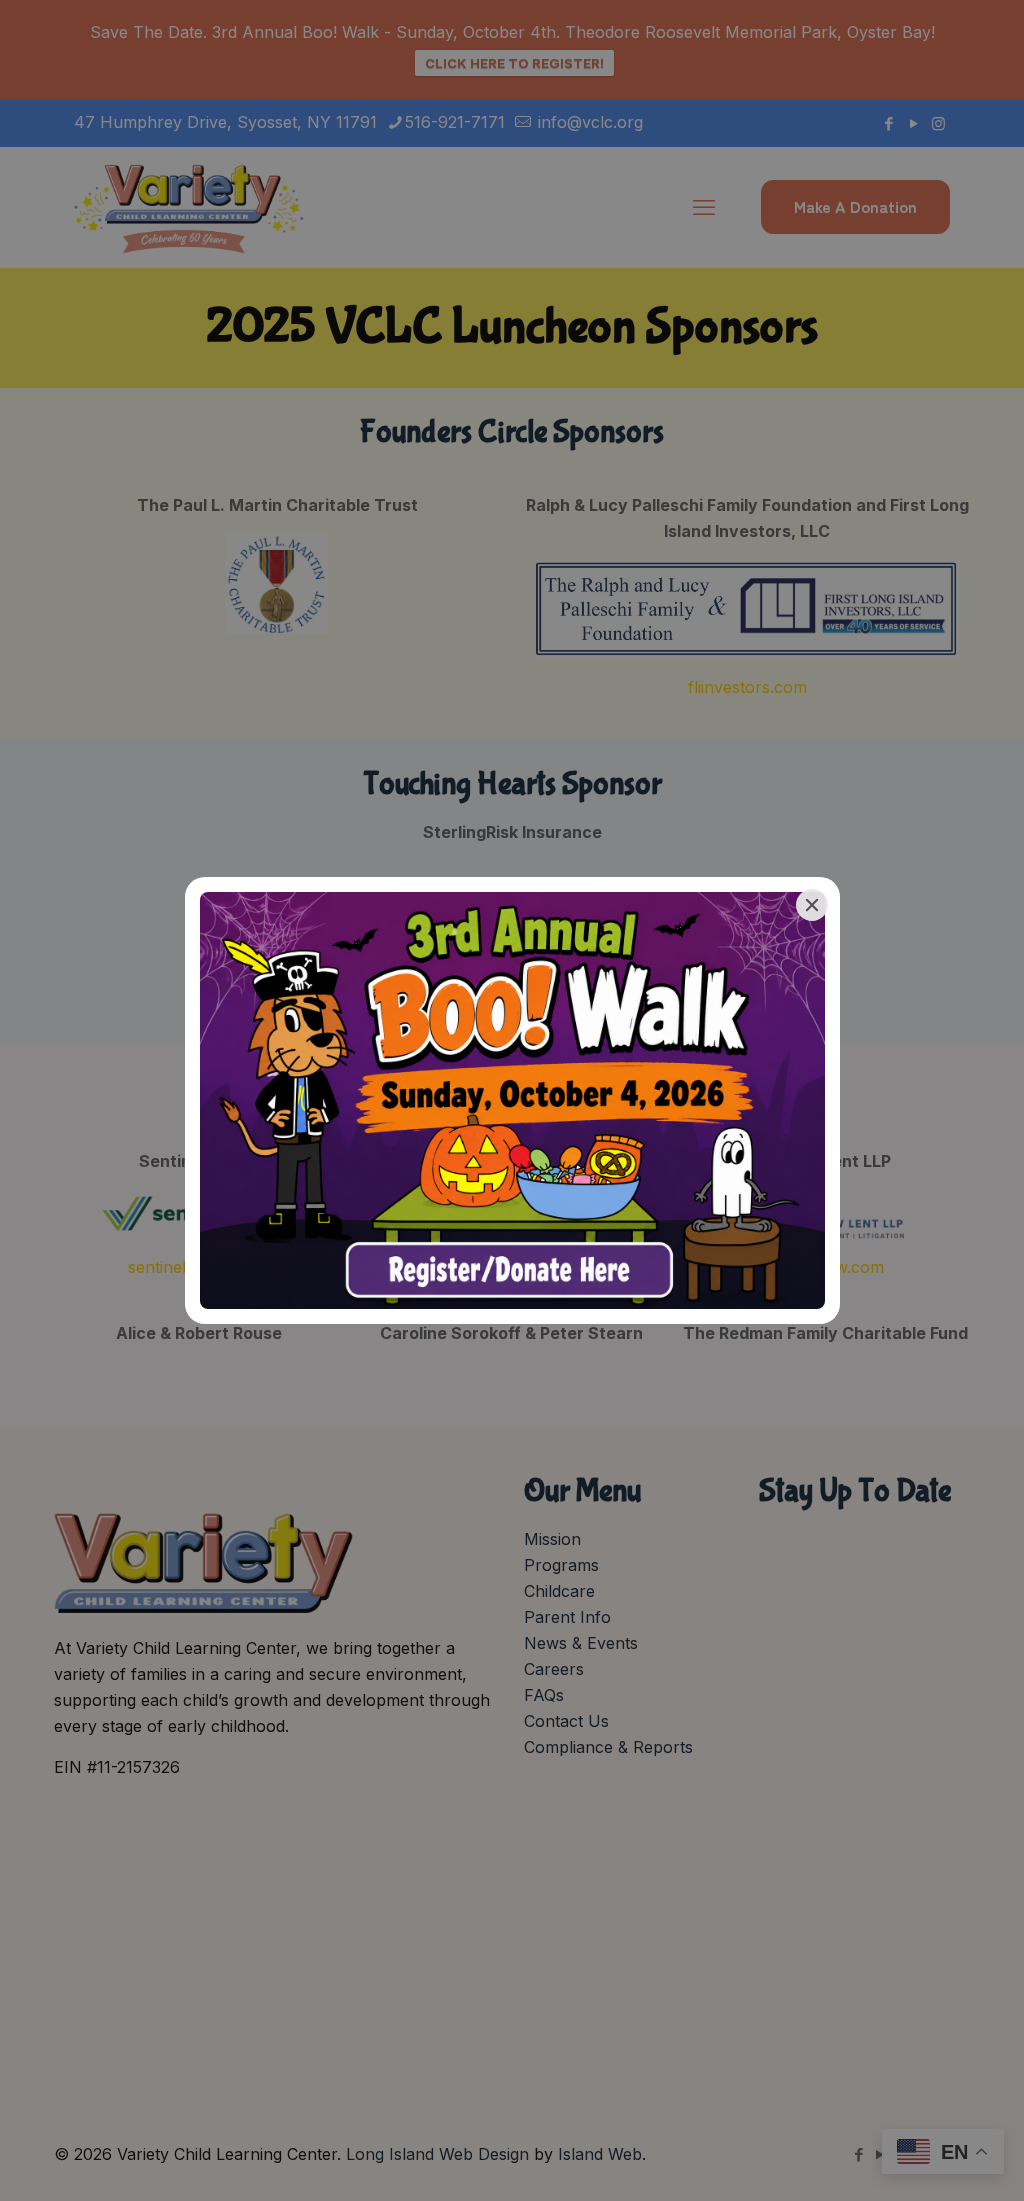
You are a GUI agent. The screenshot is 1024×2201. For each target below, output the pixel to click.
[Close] (812, 905)
